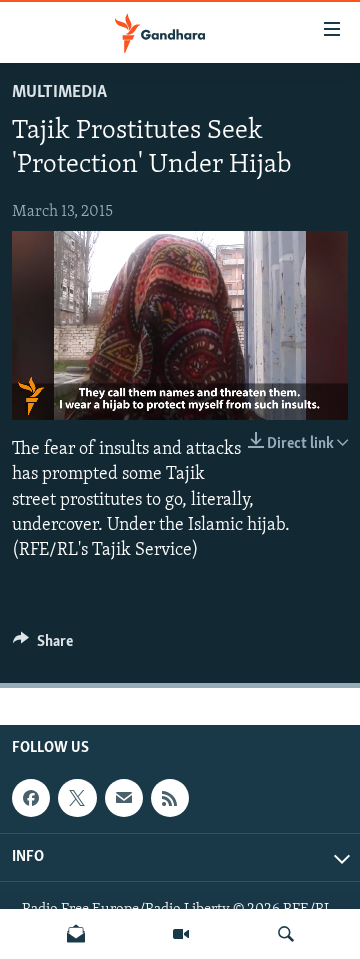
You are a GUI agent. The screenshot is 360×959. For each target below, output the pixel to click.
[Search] (286, 934)
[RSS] (170, 798)
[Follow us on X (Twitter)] (77, 798)
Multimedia (59, 93)
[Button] (43, 646)
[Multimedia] (181, 934)
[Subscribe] (124, 798)
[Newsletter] (76, 934)
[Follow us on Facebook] (31, 798)
